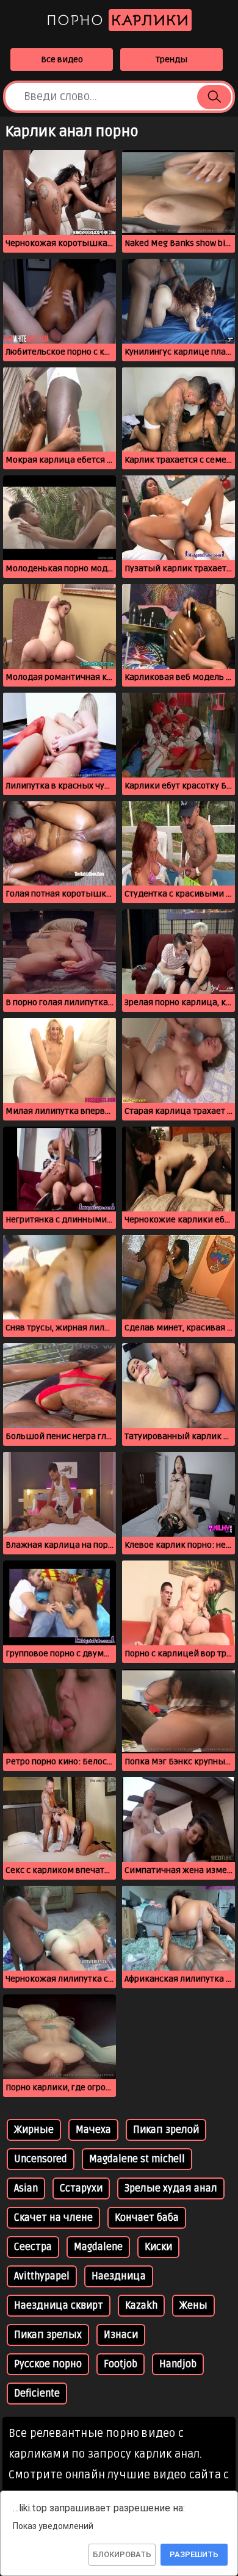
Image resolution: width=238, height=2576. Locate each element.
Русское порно (48, 2364)
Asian (26, 2188)
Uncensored (41, 2159)
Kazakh (141, 2306)
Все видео (62, 60)
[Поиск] (214, 97)
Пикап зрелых (48, 2335)
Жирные (34, 2130)
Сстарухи (81, 2188)
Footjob (121, 2364)
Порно (118, 20)
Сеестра (33, 2247)
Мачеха (93, 2130)
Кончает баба (147, 2218)
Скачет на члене (53, 2218)
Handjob (178, 2364)
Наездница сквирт (59, 2306)
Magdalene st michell (137, 2159)
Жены (193, 2306)
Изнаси (121, 2335)
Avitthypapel (42, 2276)
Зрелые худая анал (171, 2188)
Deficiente (37, 2394)
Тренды (171, 60)
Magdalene (98, 2247)
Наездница (119, 2276)
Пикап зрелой (166, 2130)
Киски (158, 2247)
